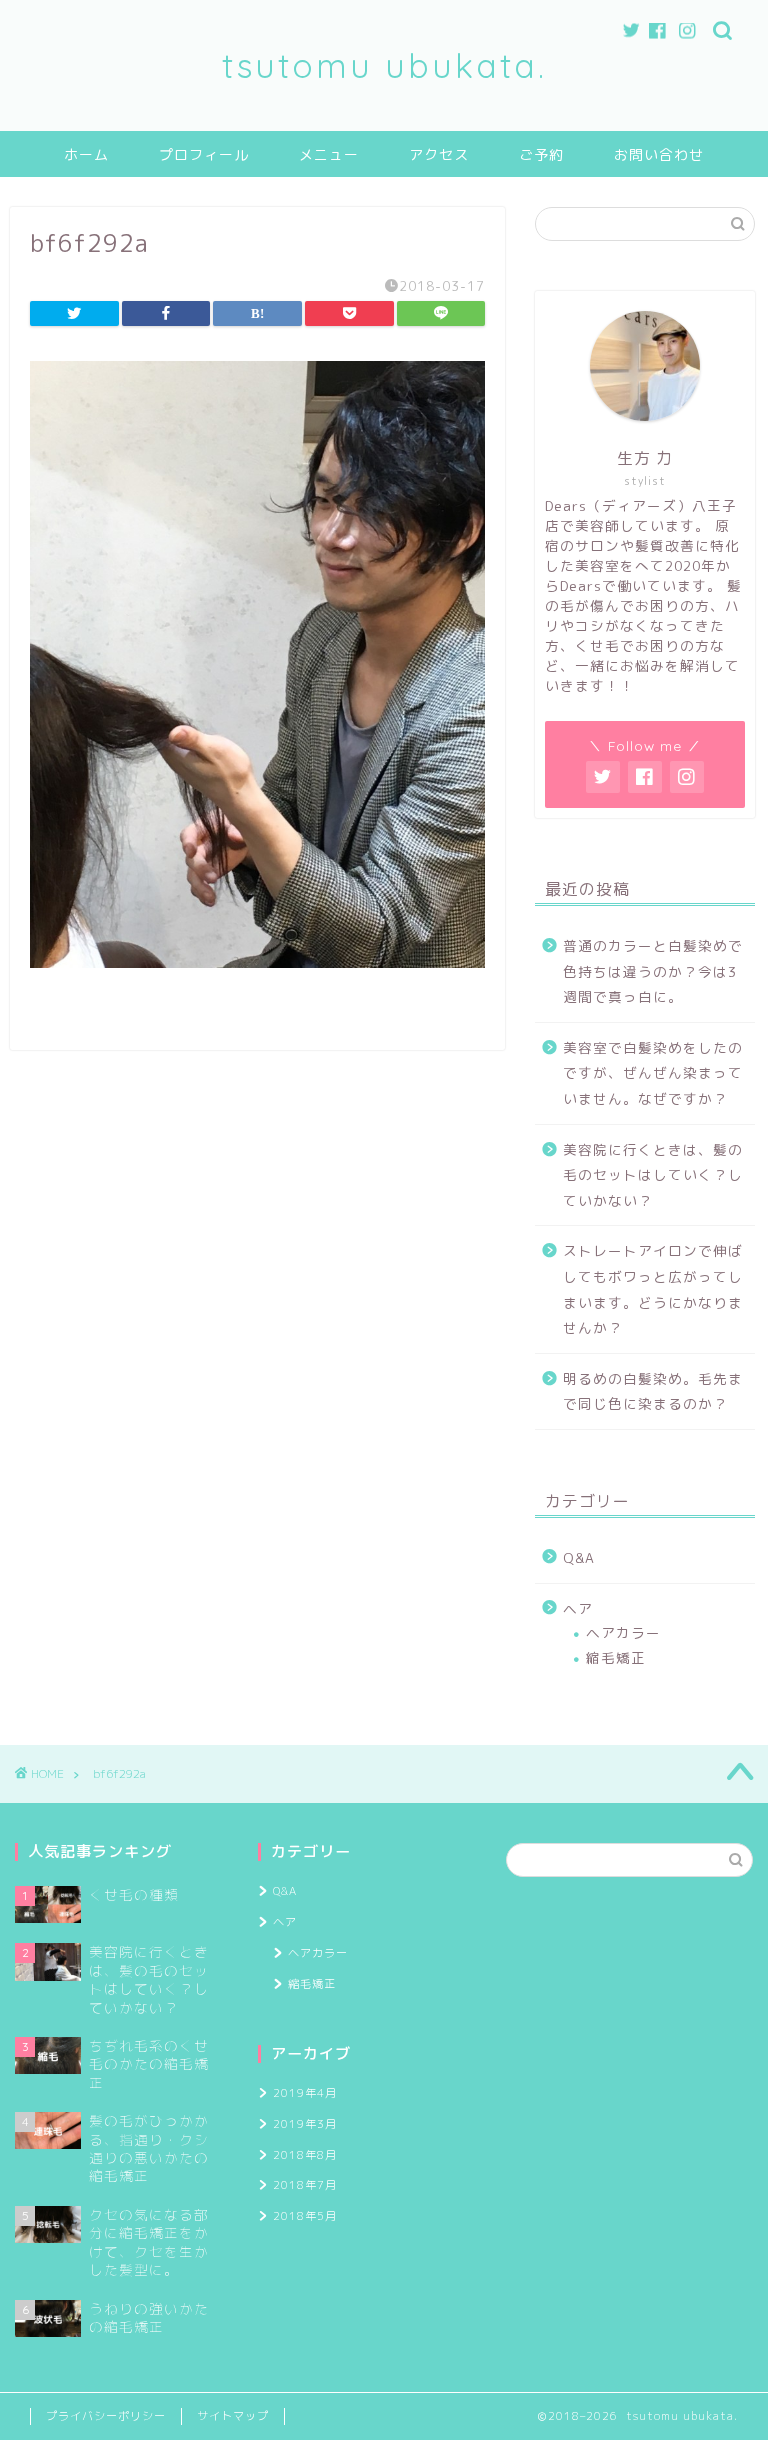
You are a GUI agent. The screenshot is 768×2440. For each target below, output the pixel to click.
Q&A (579, 1557)
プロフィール (204, 155)
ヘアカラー (623, 1632)
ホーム (86, 155)
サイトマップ (233, 2416)
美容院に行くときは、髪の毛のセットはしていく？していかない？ (653, 1175)
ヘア (578, 1608)
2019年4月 (305, 2093)
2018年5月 (305, 2216)
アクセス (439, 155)
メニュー (329, 155)
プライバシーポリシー (106, 2416)
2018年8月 (305, 2155)
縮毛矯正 (616, 1657)
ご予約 (541, 155)
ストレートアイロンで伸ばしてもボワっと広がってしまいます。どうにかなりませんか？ (653, 1289)
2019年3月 (305, 2124)
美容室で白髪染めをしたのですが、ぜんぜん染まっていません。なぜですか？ (653, 1073)
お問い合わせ (659, 155)
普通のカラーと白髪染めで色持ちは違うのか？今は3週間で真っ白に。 (653, 971)
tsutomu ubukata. (384, 65)
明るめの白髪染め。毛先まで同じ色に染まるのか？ (653, 1391)
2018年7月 (305, 2185)
